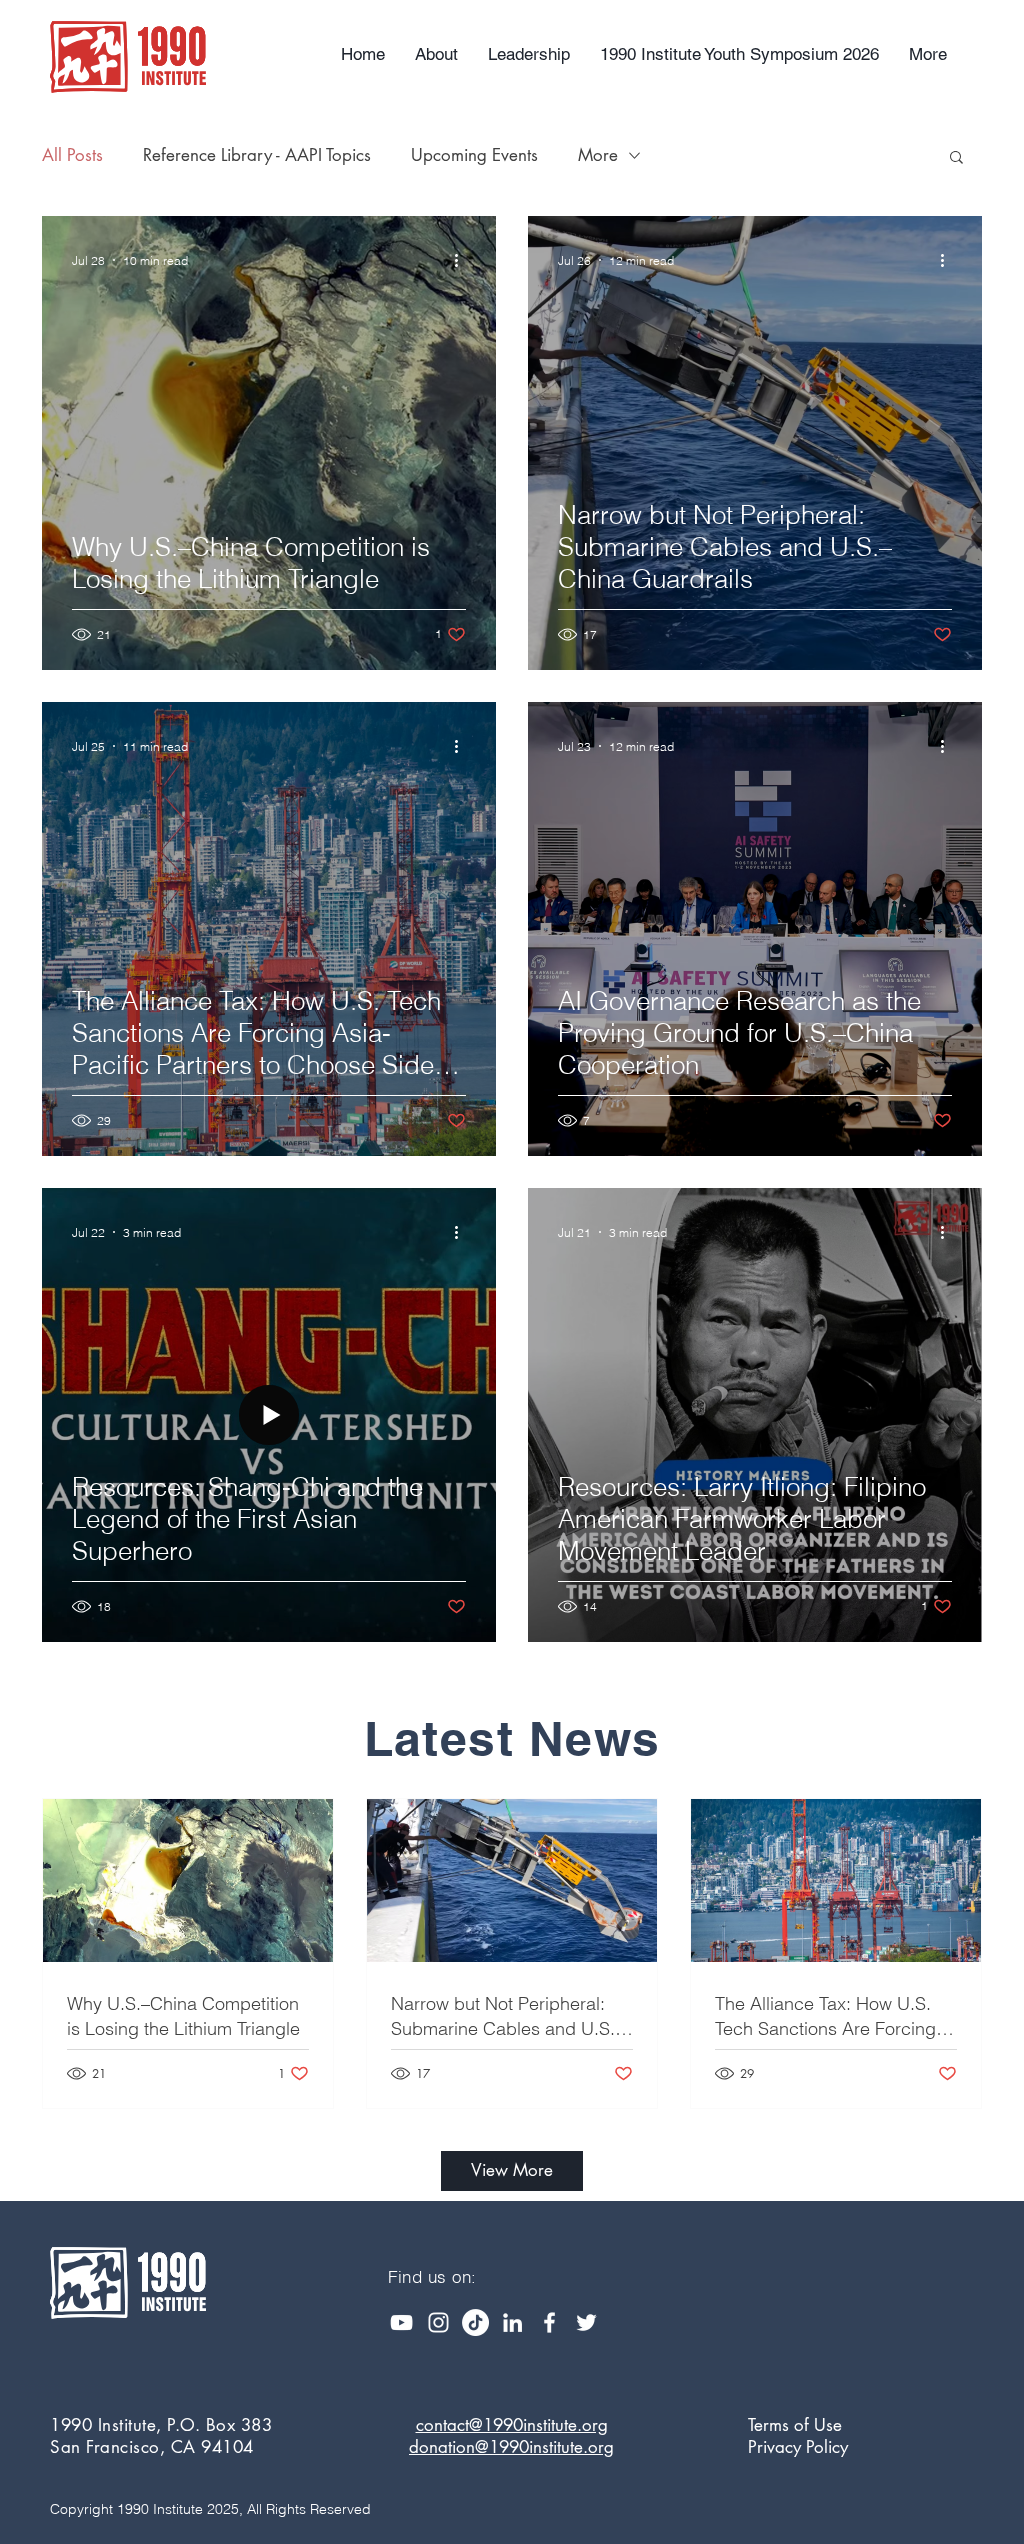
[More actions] (463, 260)
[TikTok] (475, 2322)
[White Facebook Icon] (549, 2322)
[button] (956, 158)
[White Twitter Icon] (586, 2322)
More (598, 155)
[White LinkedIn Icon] (512, 2322)
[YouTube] (401, 2322)
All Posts (72, 155)
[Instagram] (438, 2322)
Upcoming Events (474, 155)
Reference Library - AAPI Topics (257, 155)
